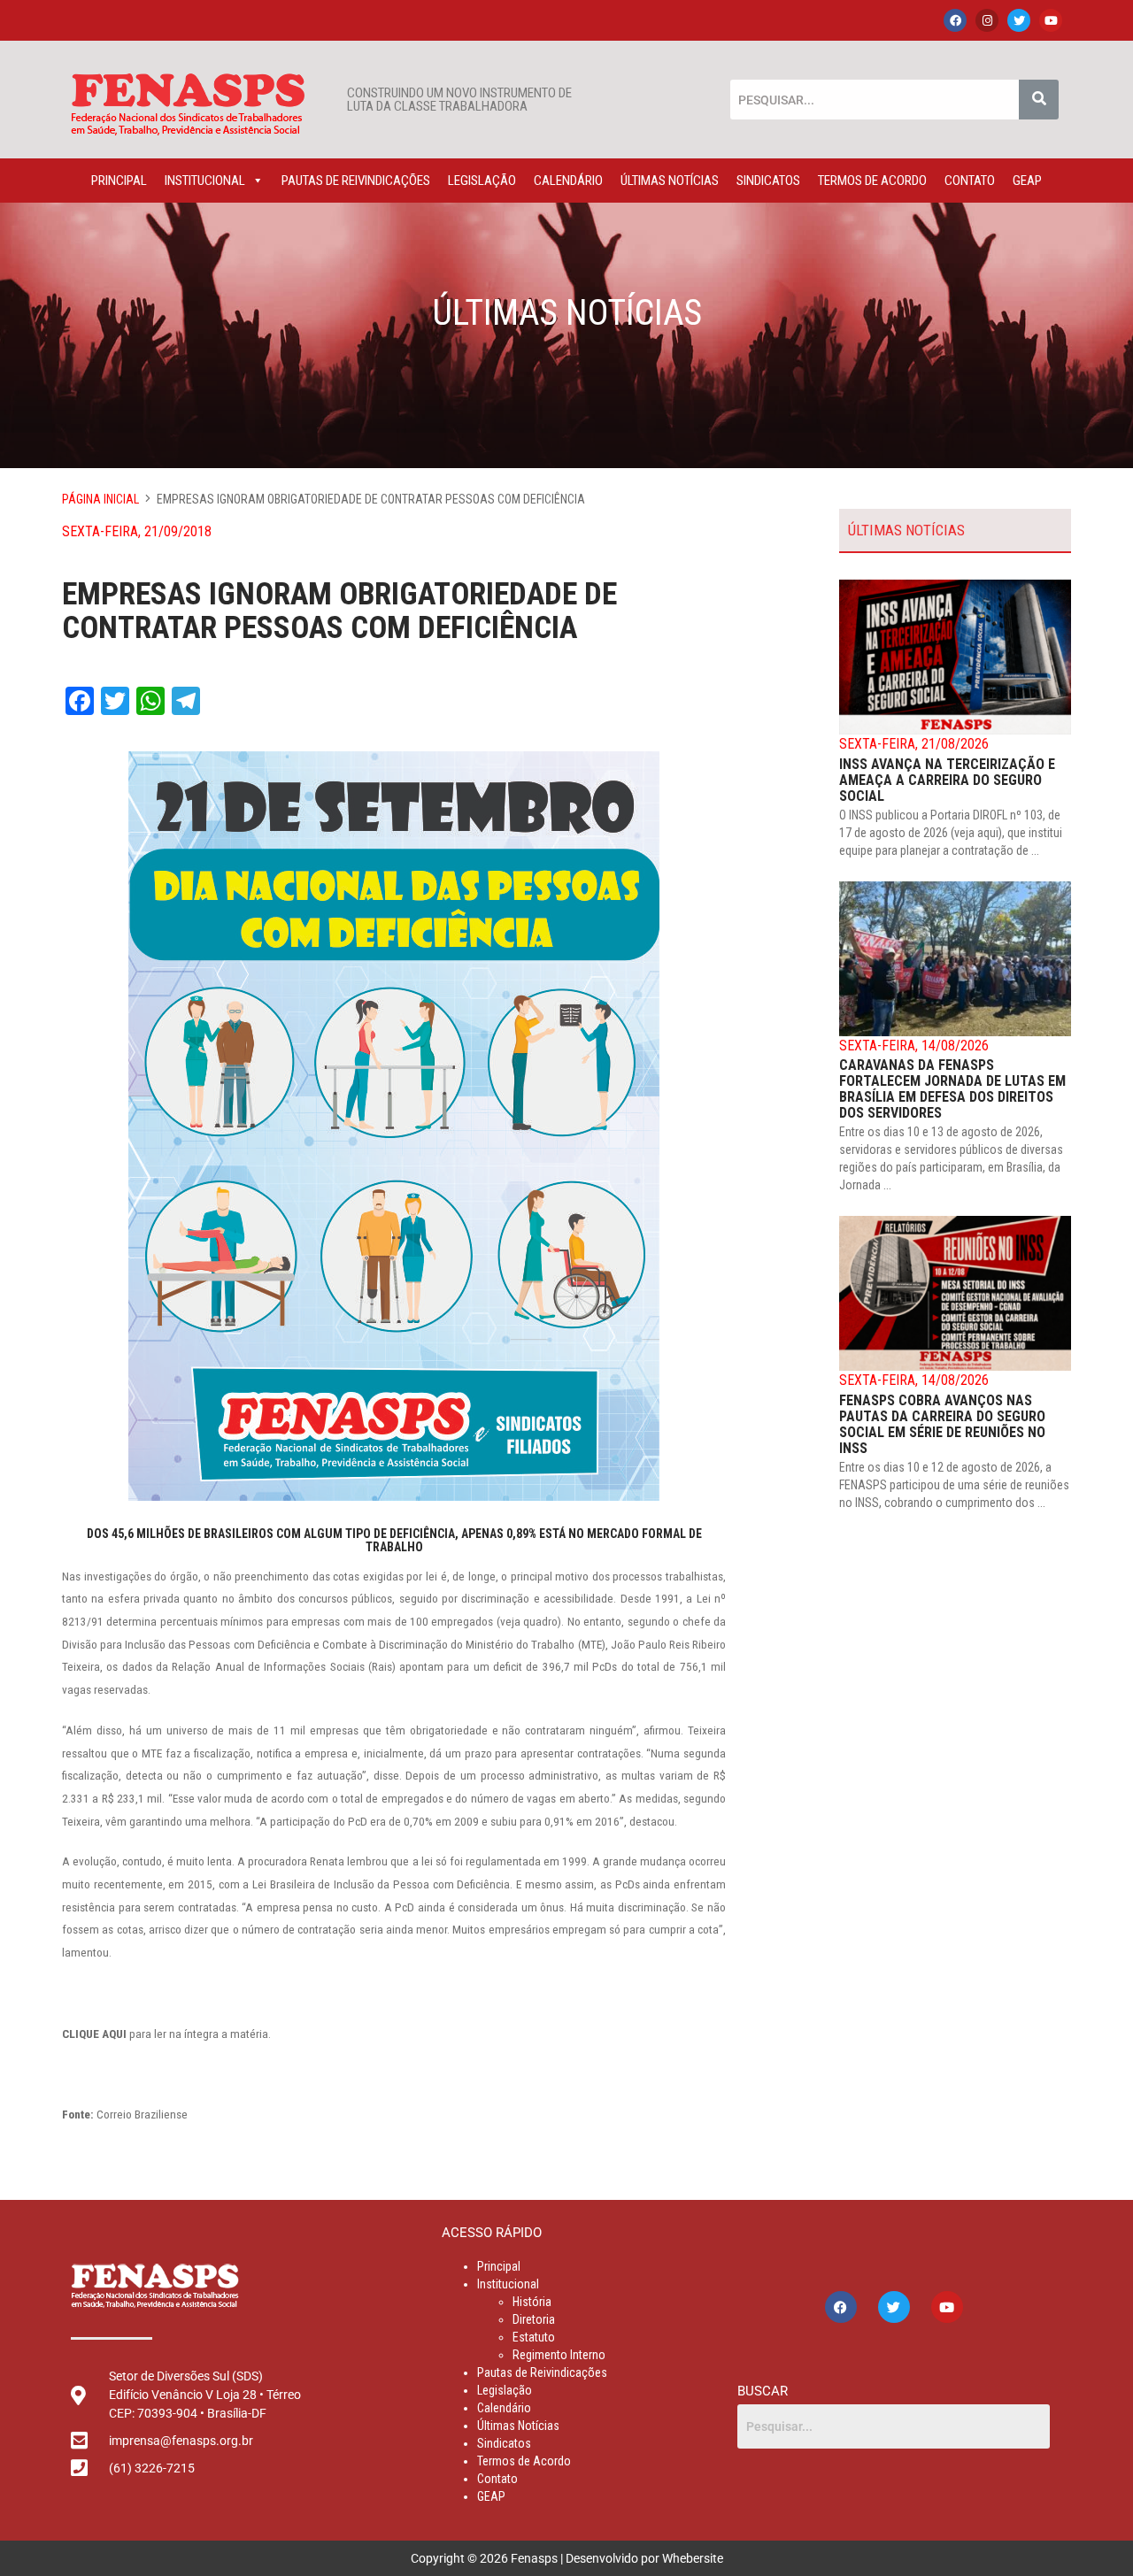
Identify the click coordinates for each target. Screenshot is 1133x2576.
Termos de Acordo (872, 181)
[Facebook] (955, 20)
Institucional (205, 181)
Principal (119, 181)
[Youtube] (1051, 20)
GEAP (1027, 181)
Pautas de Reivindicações (356, 181)
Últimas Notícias (670, 181)
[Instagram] (987, 20)
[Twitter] (1019, 20)
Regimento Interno (559, 2355)
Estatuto (534, 2337)
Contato (970, 181)
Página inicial (100, 499)
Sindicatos (768, 181)
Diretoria (534, 2319)
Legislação (482, 181)
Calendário (568, 181)
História (532, 2302)
